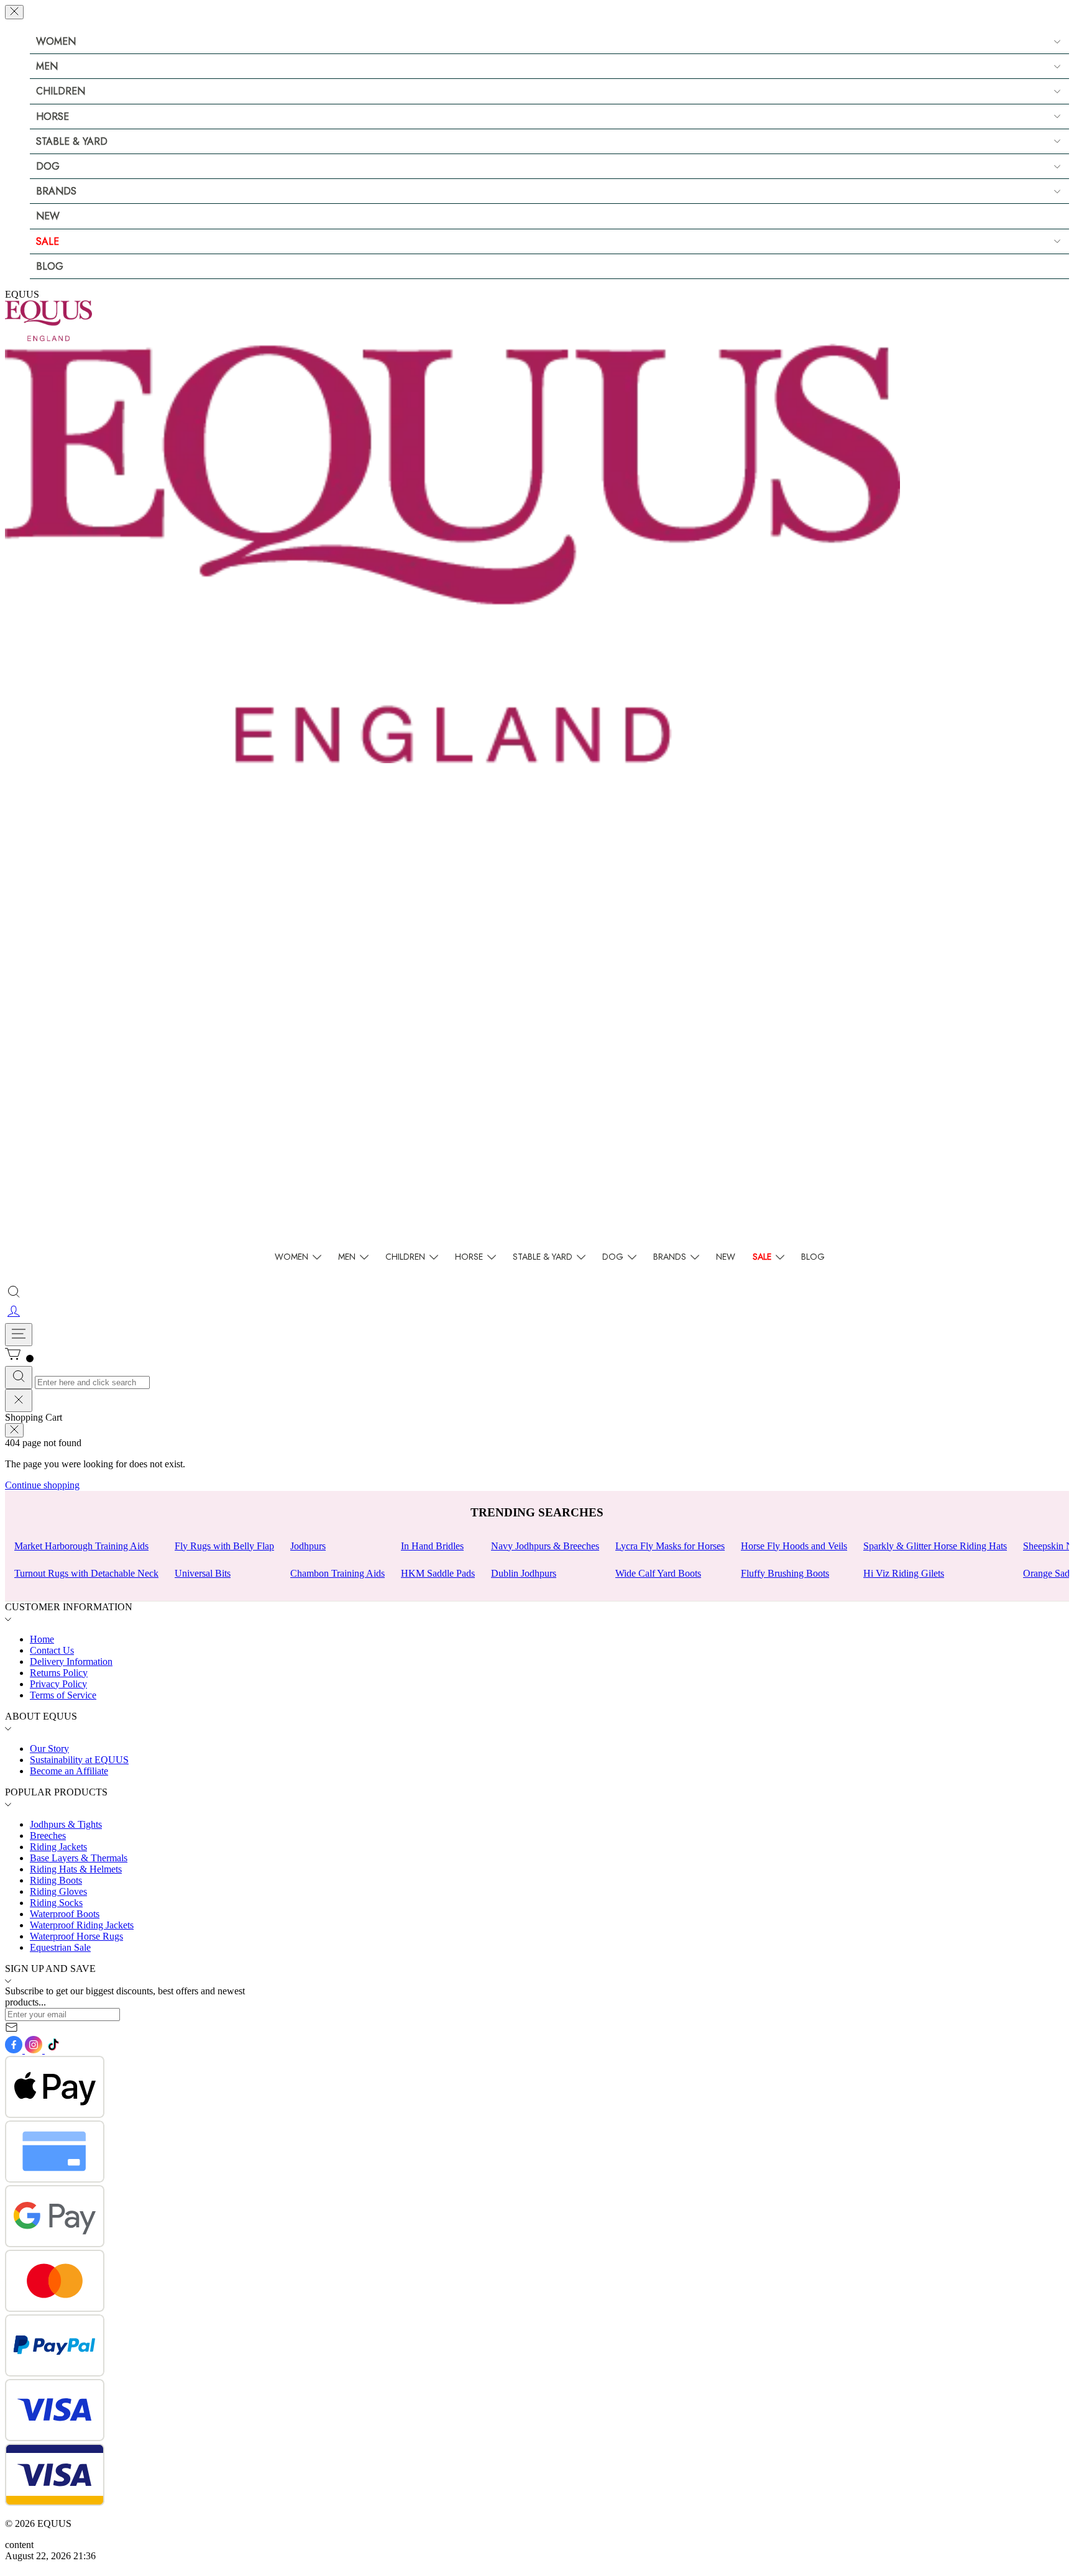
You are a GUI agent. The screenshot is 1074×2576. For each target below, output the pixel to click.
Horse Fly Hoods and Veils (794, 1546)
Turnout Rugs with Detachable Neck (86, 1573)
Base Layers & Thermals (79, 1858)
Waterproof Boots (65, 1914)
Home (42, 1639)
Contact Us (52, 1650)
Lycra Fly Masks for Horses (670, 1546)
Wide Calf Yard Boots (658, 1573)
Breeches (48, 1836)
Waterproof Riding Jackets (82, 1925)
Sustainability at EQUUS (79, 1760)
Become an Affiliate (69, 1771)
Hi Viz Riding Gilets (904, 1573)
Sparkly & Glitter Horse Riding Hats (935, 1546)
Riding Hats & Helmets (76, 1869)
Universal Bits (203, 1573)
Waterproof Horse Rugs (76, 1936)
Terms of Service (63, 1695)
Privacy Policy (58, 1684)
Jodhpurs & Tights (66, 1824)
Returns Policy (59, 1673)
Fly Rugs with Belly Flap (224, 1546)
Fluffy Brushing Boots (785, 1573)
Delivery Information (71, 1662)
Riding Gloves (58, 1891)
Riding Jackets (58, 1847)
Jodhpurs (308, 1546)
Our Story (49, 1749)
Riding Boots (56, 1880)
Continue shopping (42, 1485)
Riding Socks (56, 1903)
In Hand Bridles (432, 1546)
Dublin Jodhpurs (524, 1573)
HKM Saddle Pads (438, 1573)
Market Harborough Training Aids (81, 1546)
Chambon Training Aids (337, 1573)
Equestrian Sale (60, 1947)
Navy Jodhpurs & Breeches (545, 1546)
